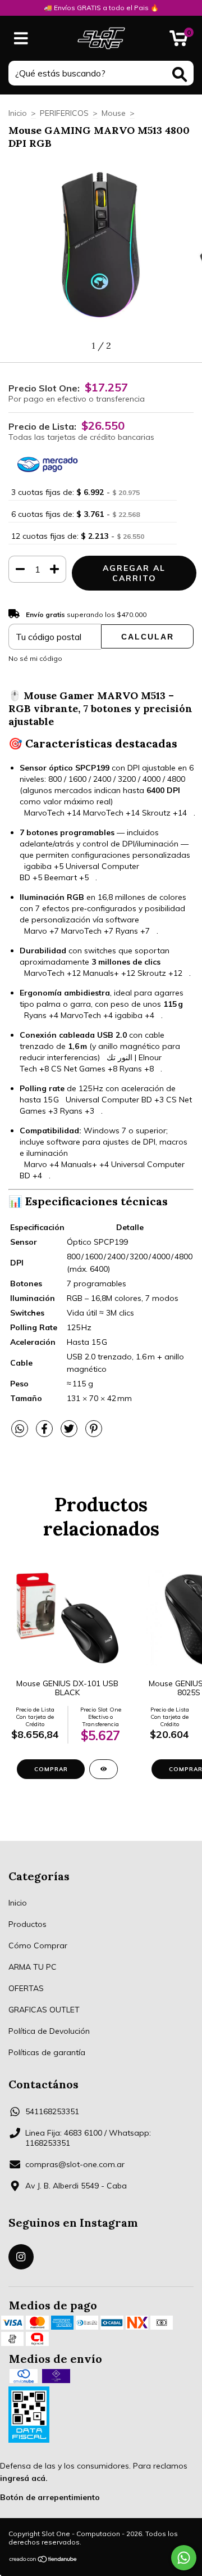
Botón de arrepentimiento (50, 2497)
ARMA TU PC (33, 1967)
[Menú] (21, 39)
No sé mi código (35, 658)
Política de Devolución (49, 2031)
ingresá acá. (24, 2478)
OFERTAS (26, 1988)
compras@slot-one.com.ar (75, 2164)
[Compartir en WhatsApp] (20, 1429)
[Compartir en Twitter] (70, 1434)
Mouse (114, 113)
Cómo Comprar (38, 1945)
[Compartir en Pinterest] (94, 1434)
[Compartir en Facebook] (45, 1434)
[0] (179, 41)
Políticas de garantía (47, 2052)
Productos (27, 1924)
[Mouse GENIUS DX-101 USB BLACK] (104, 1769)
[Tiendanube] (43, 2561)
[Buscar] (180, 75)
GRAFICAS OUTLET (44, 2010)
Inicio (18, 113)
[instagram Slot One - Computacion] (21, 2257)
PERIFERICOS (64, 113)
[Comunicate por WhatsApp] (184, 2558)
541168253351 (52, 2111)
